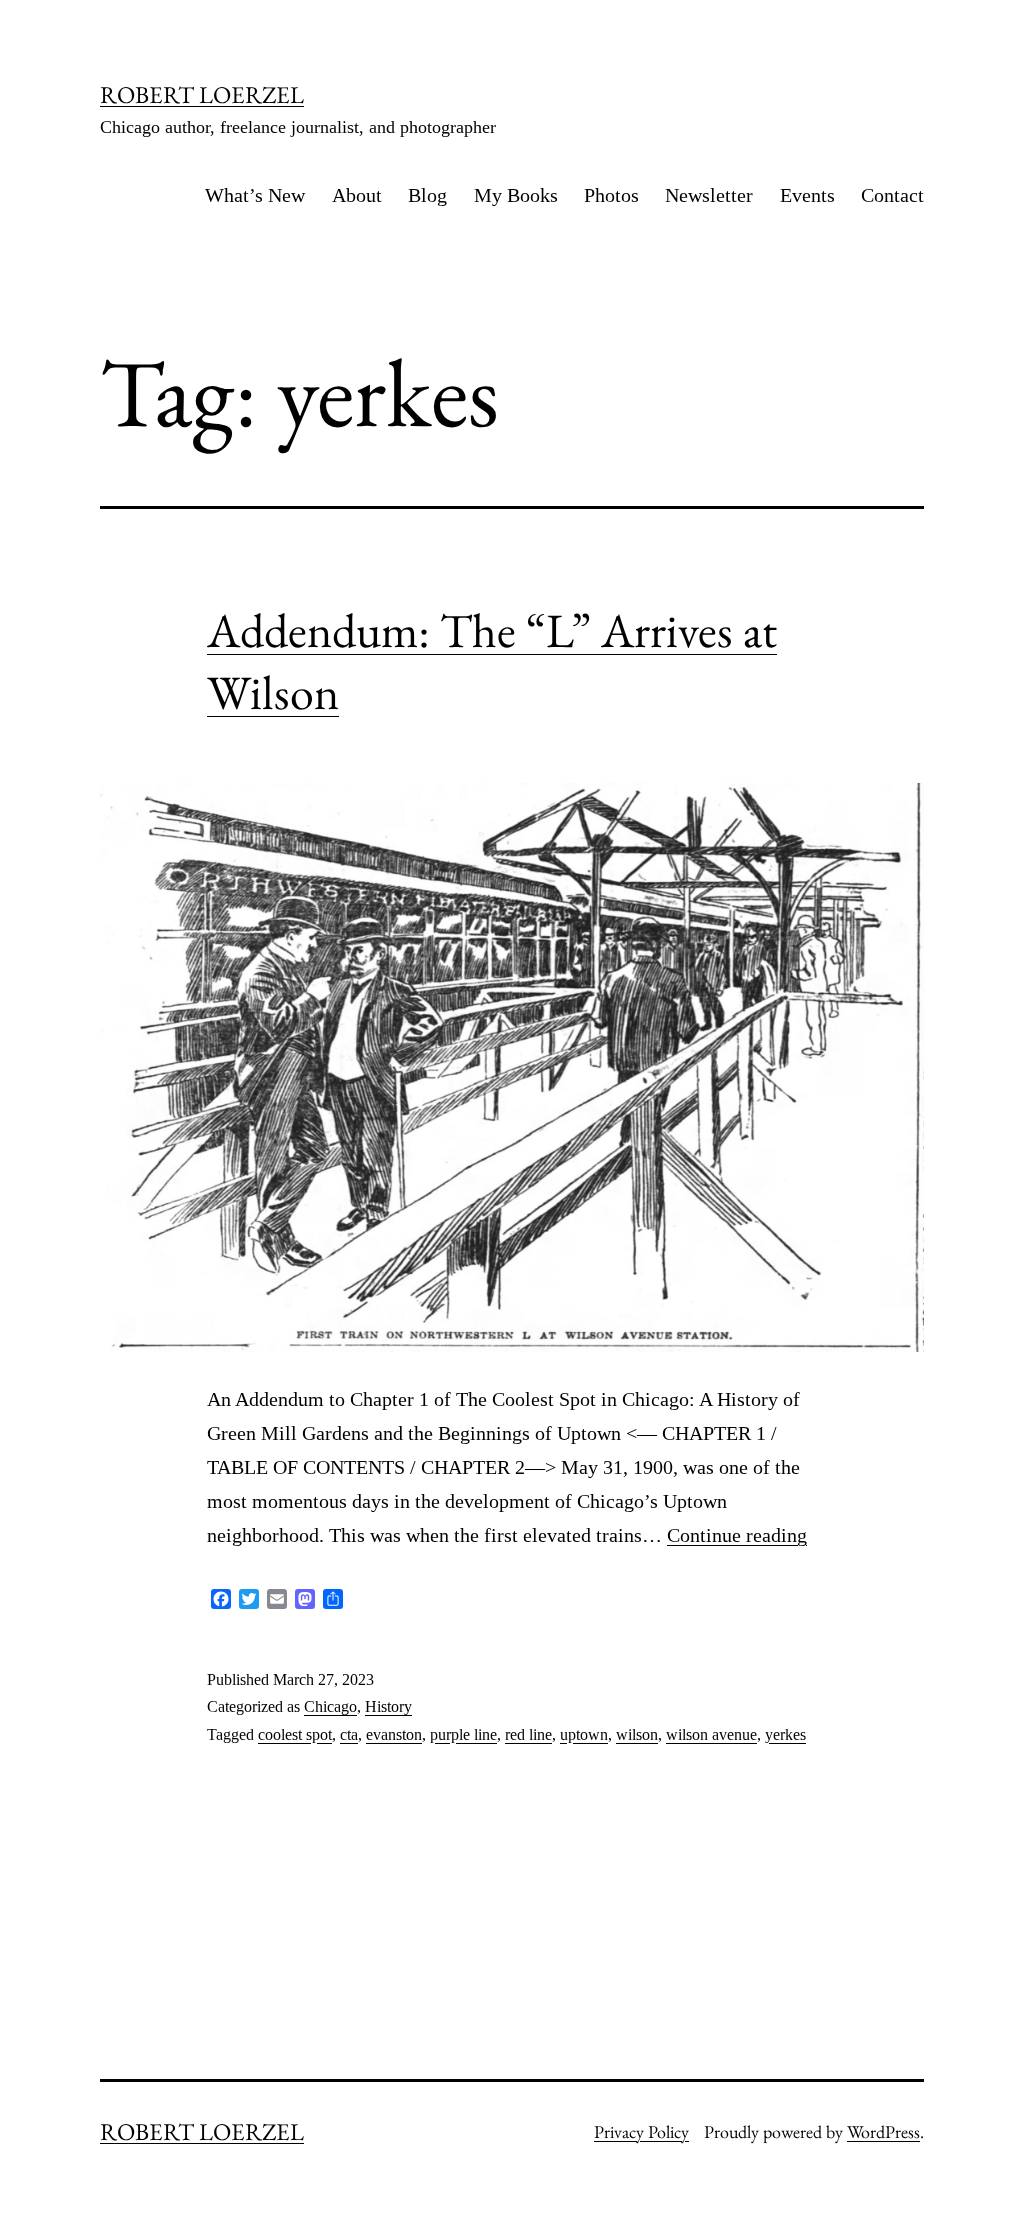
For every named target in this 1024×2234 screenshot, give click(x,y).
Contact (892, 195)
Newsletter (709, 195)
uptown (584, 1734)
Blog (427, 195)
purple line (463, 1734)
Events (807, 195)
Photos (611, 195)
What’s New (255, 195)
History (388, 1706)
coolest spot (295, 1734)
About (357, 195)
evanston (394, 1734)
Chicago (330, 1706)
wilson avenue (711, 1734)
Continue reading (737, 1535)
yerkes (785, 1734)
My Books (516, 195)
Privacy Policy (641, 2131)
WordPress (883, 2131)
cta (349, 1734)
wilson (637, 1734)
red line (528, 1734)
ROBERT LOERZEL (202, 94)
